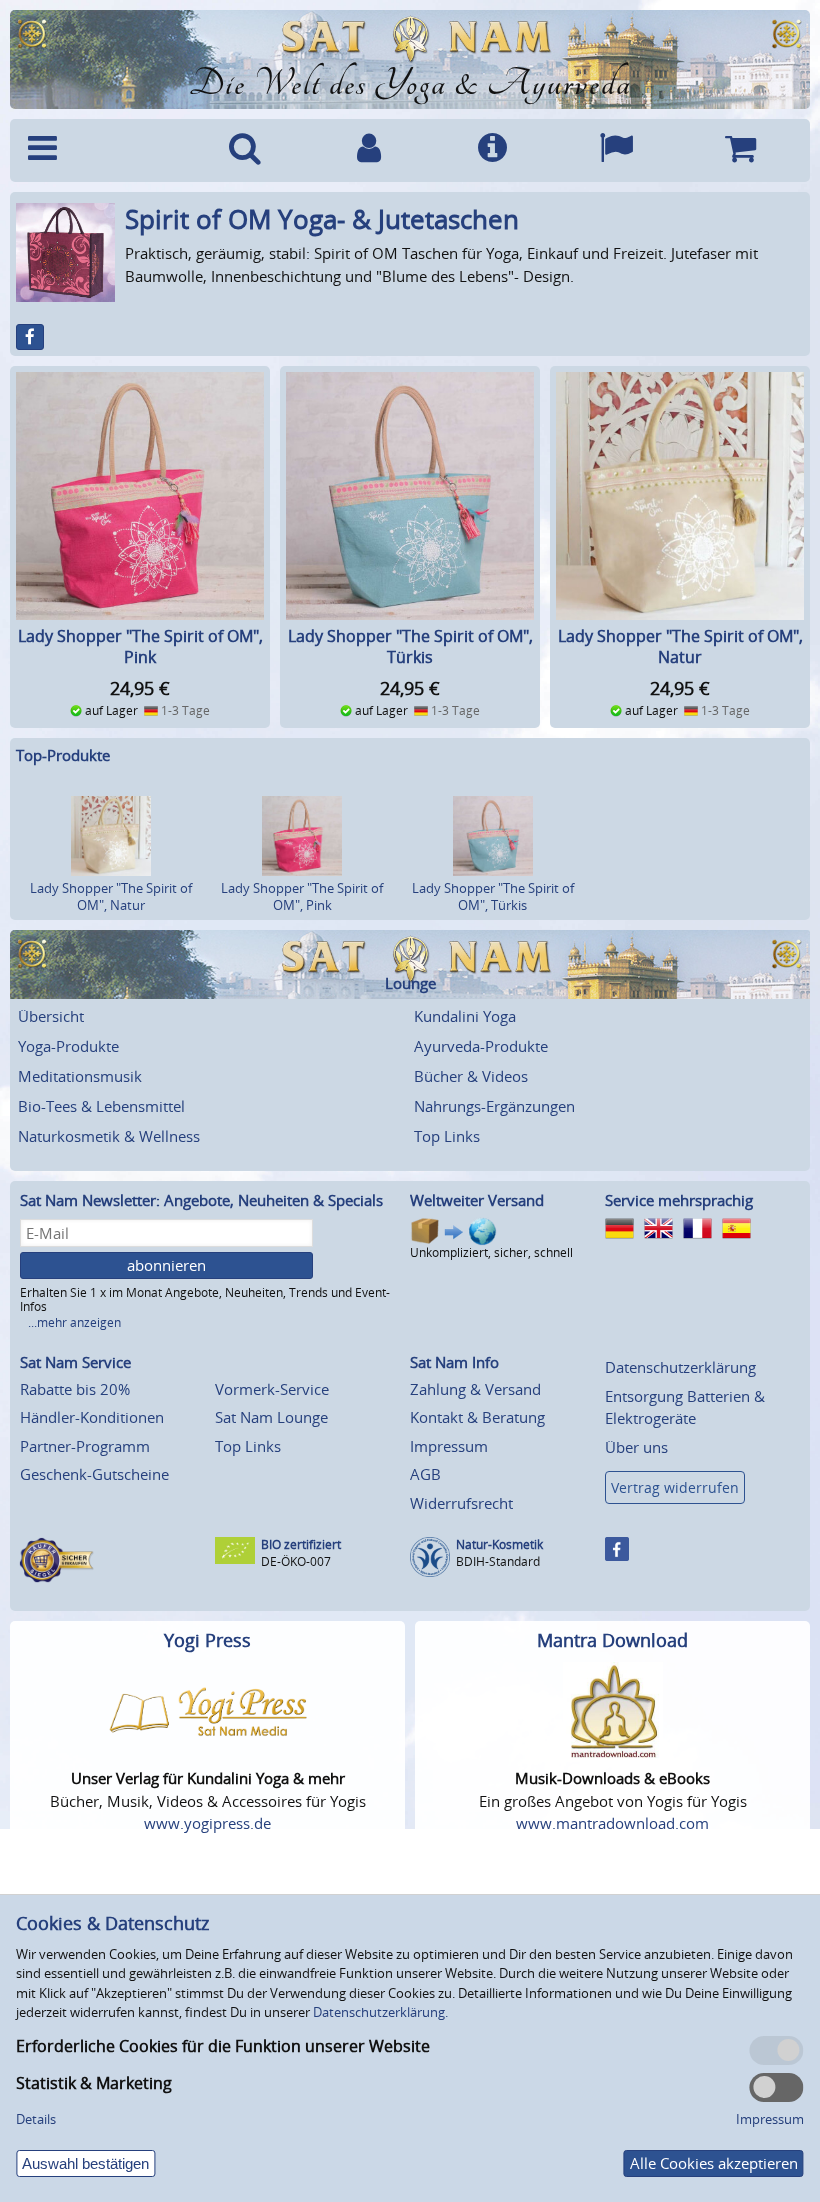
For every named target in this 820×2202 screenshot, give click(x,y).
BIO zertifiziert (301, 1544)
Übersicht (51, 1016)
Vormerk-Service (272, 1389)
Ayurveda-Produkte (481, 1046)
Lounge (410, 983)
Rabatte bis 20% (75, 1389)
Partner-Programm (85, 1446)
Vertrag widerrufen (675, 1487)
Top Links (447, 1136)
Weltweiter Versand (477, 1200)
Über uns (636, 1447)
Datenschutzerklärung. (380, 2012)
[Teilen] (30, 337)
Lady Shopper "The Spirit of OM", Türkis (410, 646)
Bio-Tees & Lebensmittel (101, 1106)
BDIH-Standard (498, 1561)
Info (493, 150)
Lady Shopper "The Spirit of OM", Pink (140, 646)
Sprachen (616, 150)
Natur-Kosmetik (499, 1544)
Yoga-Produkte (68, 1046)
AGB (425, 1474)
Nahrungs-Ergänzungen (494, 1106)
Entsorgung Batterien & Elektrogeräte (685, 1407)
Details (36, 2119)
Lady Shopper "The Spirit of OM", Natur (680, 646)
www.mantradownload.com (612, 1823)
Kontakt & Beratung (477, 1417)
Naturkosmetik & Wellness (109, 1136)
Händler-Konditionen (92, 1417)
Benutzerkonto (369, 150)
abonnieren (166, 1265)
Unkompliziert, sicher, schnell (491, 1252)
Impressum (449, 1446)
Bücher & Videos (471, 1076)
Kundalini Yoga (465, 1016)
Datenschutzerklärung (680, 1367)
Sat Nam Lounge (271, 1417)
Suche (245, 150)
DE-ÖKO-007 (296, 1561)
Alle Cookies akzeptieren (714, 2163)
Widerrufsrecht (461, 1503)
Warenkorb (740, 150)
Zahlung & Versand (475, 1389)
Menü (100, 150)
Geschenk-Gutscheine (94, 1474)
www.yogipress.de (207, 1823)
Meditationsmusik (80, 1076)
